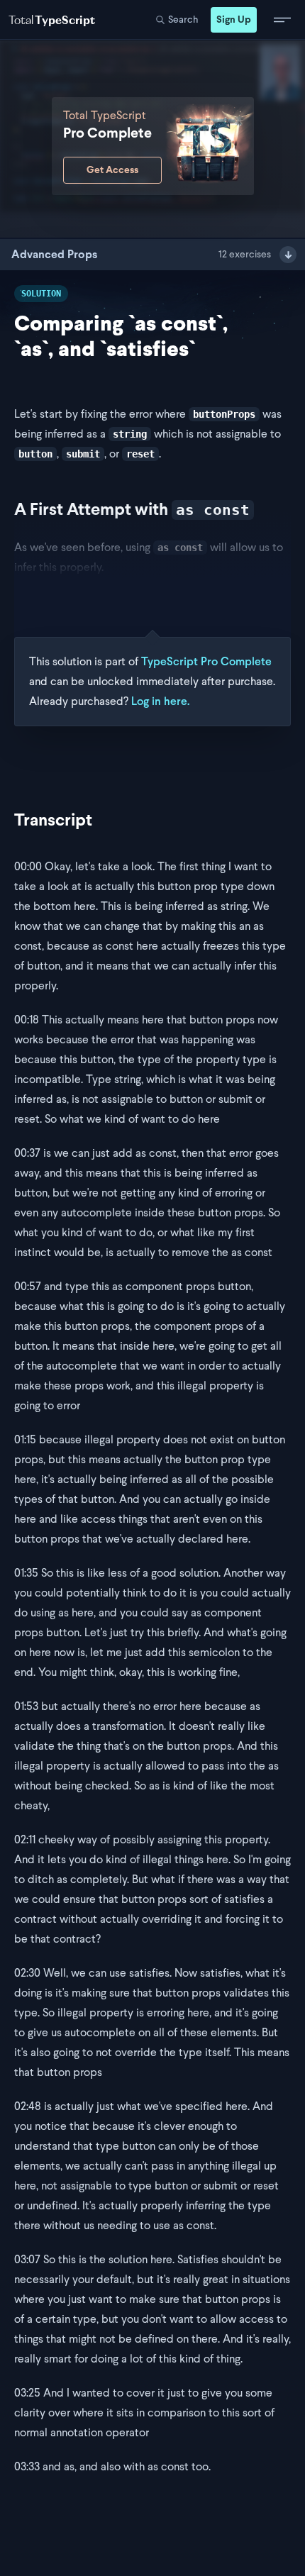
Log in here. (160, 701)
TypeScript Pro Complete (206, 661)
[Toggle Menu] (282, 20)
